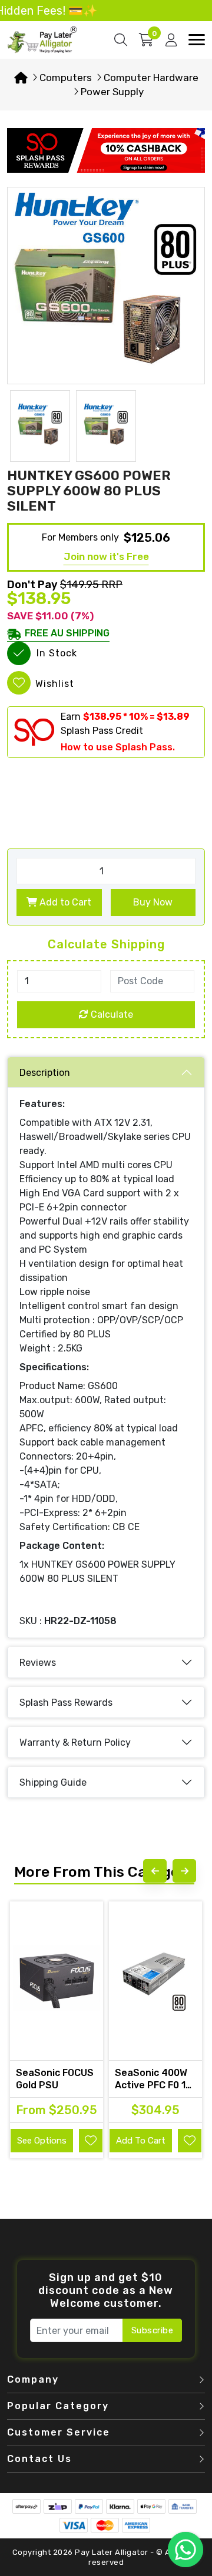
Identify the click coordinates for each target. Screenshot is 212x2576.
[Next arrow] (184, 1871)
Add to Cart (64, 902)
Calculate (111, 1014)
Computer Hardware (151, 78)
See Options (42, 2141)
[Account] (171, 40)
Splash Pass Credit (102, 731)
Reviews (38, 1663)
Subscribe (153, 2330)
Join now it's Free (106, 556)
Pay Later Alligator (112, 2552)
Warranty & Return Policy (75, 1743)
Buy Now (153, 902)
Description (45, 1073)
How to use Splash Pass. (118, 747)
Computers (66, 78)
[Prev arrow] (155, 1871)
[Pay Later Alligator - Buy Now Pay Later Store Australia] (42, 39)
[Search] (121, 40)
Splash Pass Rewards (66, 1703)
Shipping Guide (53, 1782)
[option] (106, 286)
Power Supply (112, 92)
